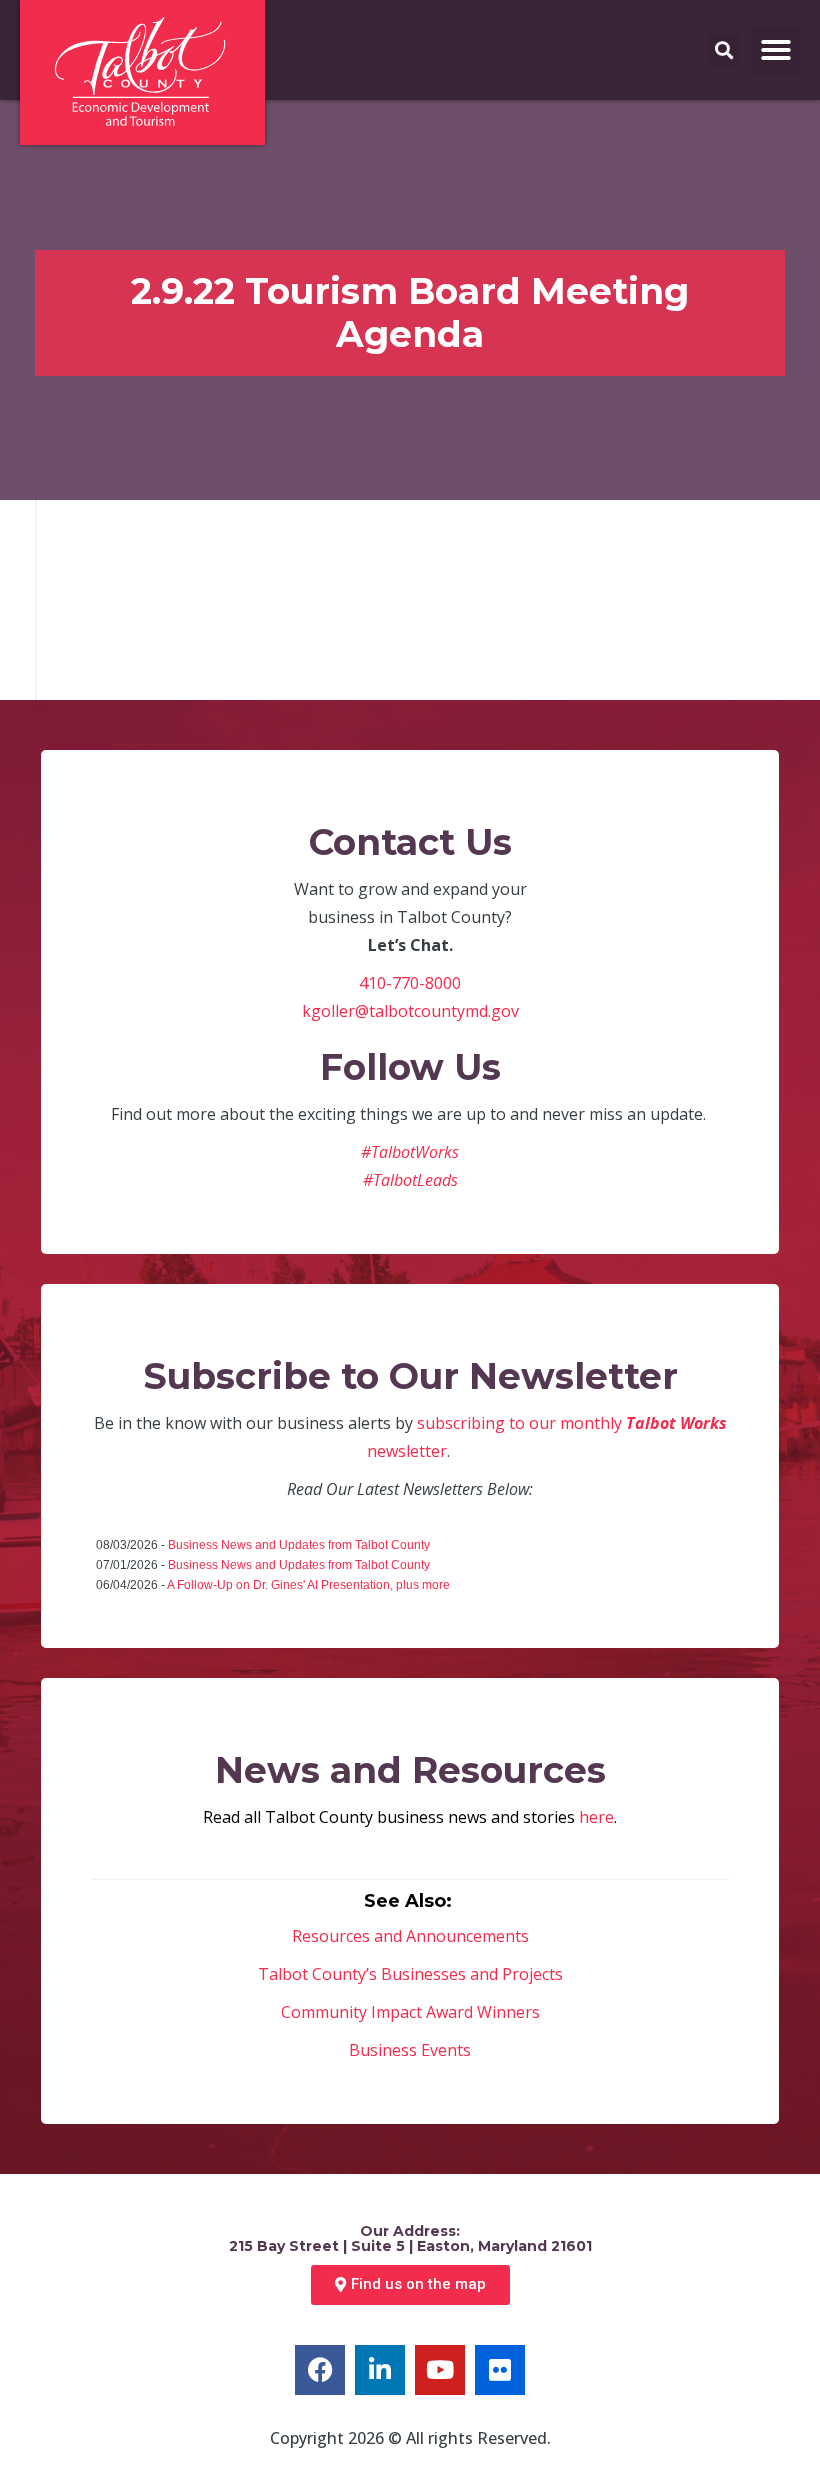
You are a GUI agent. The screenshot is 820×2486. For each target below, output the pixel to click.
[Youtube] (440, 2370)
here (596, 1817)
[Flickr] (500, 2370)
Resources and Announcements (410, 1936)
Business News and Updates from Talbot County (299, 1545)
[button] (776, 50)
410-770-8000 (410, 983)
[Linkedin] (380, 2370)
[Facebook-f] (320, 2370)
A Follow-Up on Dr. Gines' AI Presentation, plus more (308, 1585)
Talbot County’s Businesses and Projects (410, 1974)
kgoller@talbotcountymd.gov (410, 1011)
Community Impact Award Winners (410, 2012)
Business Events (410, 2050)
